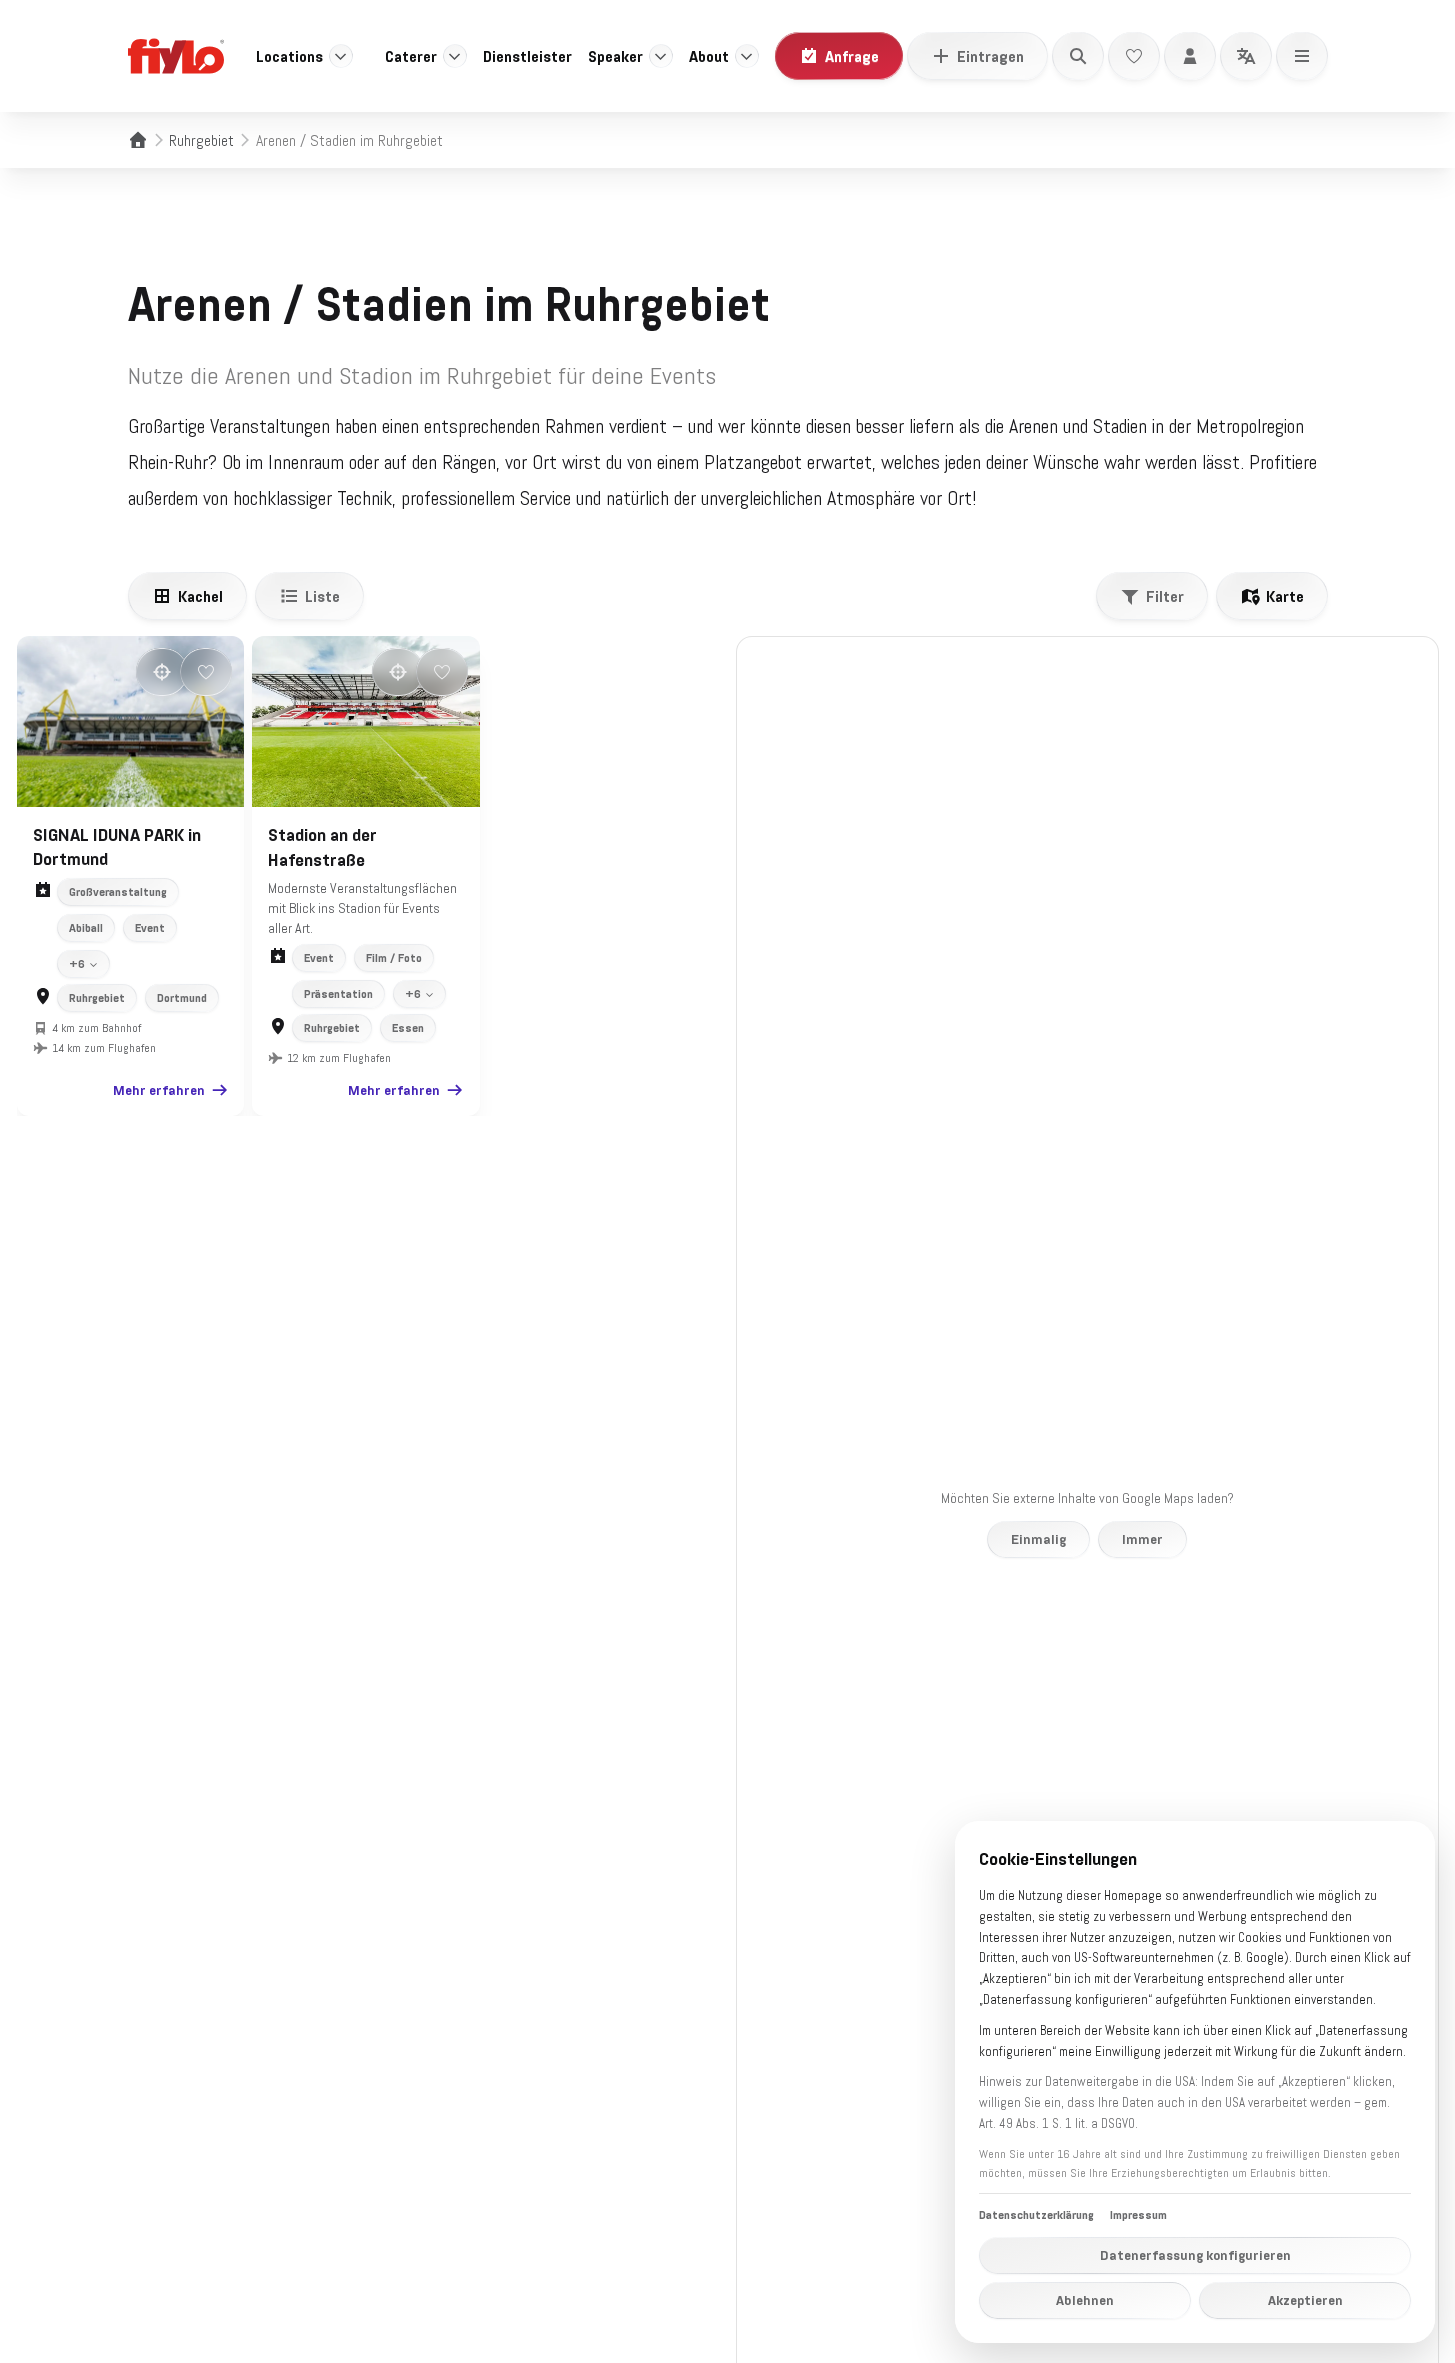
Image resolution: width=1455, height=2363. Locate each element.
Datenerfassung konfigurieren (1195, 2255)
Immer (1142, 1539)
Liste (322, 596)
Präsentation (338, 994)
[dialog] (1195, 2082)
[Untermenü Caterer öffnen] (455, 56)
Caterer (411, 56)
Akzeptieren (1305, 2300)
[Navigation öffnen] (1302, 56)
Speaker (615, 56)
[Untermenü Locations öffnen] (341, 56)
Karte (1285, 596)
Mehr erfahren (159, 1090)
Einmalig (1038, 1539)
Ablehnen (1085, 2300)
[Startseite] (138, 140)
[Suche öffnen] (1078, 56)
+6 (77, 964)
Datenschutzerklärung (1036, 2215)
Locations (289, 56)
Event (150, 928)
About (709, 56)
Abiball (86, 928)
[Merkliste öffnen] (1134, 56)
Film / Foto (394, 958)
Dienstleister (527, 56)
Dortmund (182, 998)
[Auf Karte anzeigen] (162, 672)
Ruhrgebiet (201, 140)
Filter (1165, 596)
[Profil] (1190, 56)
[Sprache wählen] (1246, 56)
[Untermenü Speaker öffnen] (661, 56)
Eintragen (990, 56)
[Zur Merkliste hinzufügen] (206, 672)
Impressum (1138, 2215)
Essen (408, 1028)
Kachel (200, 596)
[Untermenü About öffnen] (747, 56)
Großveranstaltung (118, 892)
